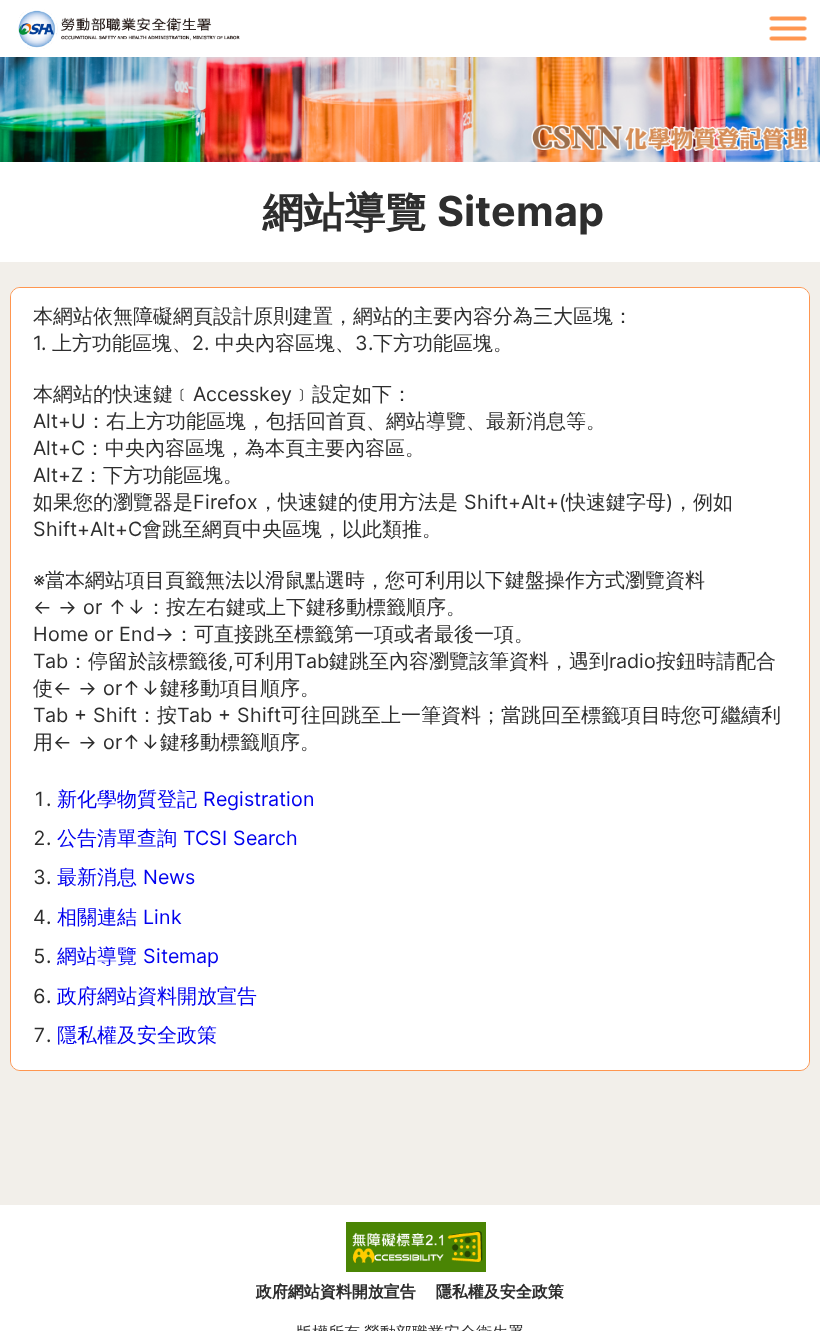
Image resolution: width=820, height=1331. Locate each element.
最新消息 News (126, 877)
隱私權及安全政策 (137, 1035)
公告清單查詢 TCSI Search (177, 838)
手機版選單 (788, 28)
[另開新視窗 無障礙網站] (416, 1247)
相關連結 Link (119, 917)
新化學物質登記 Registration (186, 799)
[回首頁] (380, 28)
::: (750, 9)
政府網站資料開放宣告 (157, 996)
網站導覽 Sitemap (138, 956)
